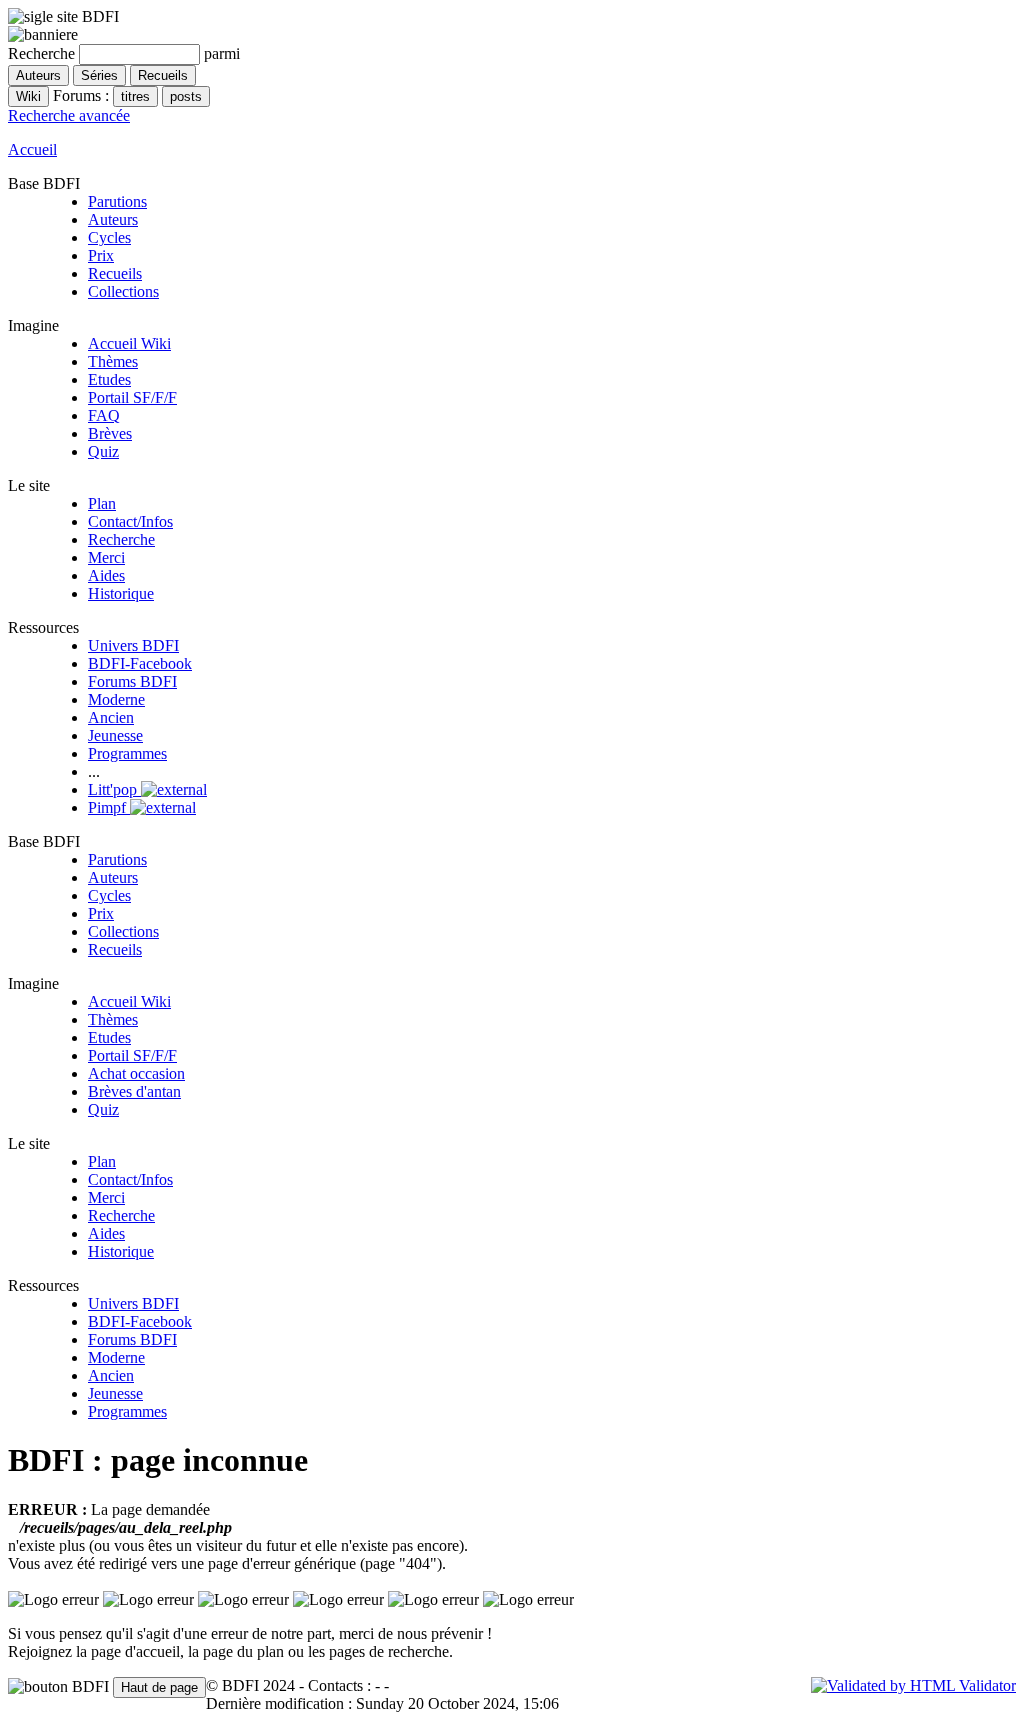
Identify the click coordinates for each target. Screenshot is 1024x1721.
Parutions (117, 201)
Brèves (110, 433)
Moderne (116, 699)
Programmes (127, 753)
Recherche (121, 539)
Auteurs (113, 219)
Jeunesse (115, 735)
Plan (102, 503)
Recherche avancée (69, 115)
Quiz (103, 451)
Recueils (115, 273)
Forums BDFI (132, 681)
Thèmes (113, 361)
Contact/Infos (130, 521)
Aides (106, 575)
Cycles (109, 237)
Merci (106, 557)
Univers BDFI (133, 645)
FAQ (104, 415)
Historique (121, 593)
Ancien (111, 717)
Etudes (109, 379)
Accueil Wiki (129, 343)
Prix (101, 255)
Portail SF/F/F (132, 397)
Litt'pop (114, 789)
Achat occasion (136, 1073)
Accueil (32, 149)
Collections (123, 291)
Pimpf (109, 807)
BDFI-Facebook (140, 663)
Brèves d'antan (134, 1091)
